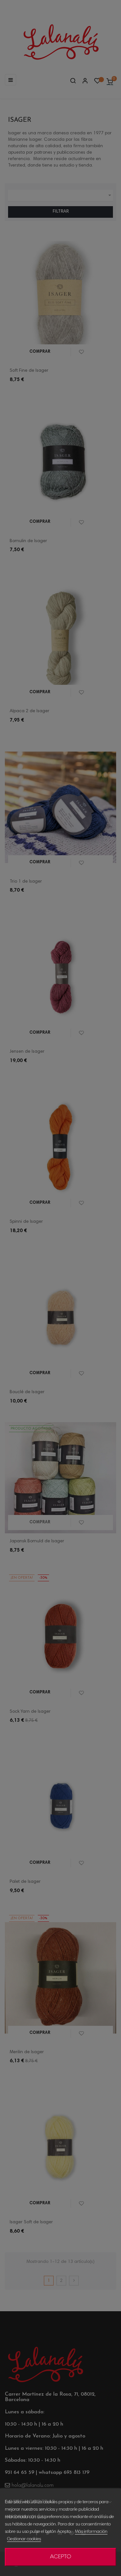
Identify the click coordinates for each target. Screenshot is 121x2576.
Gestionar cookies (24, 2539)
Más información (91, 2532)
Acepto (61, 2557)
